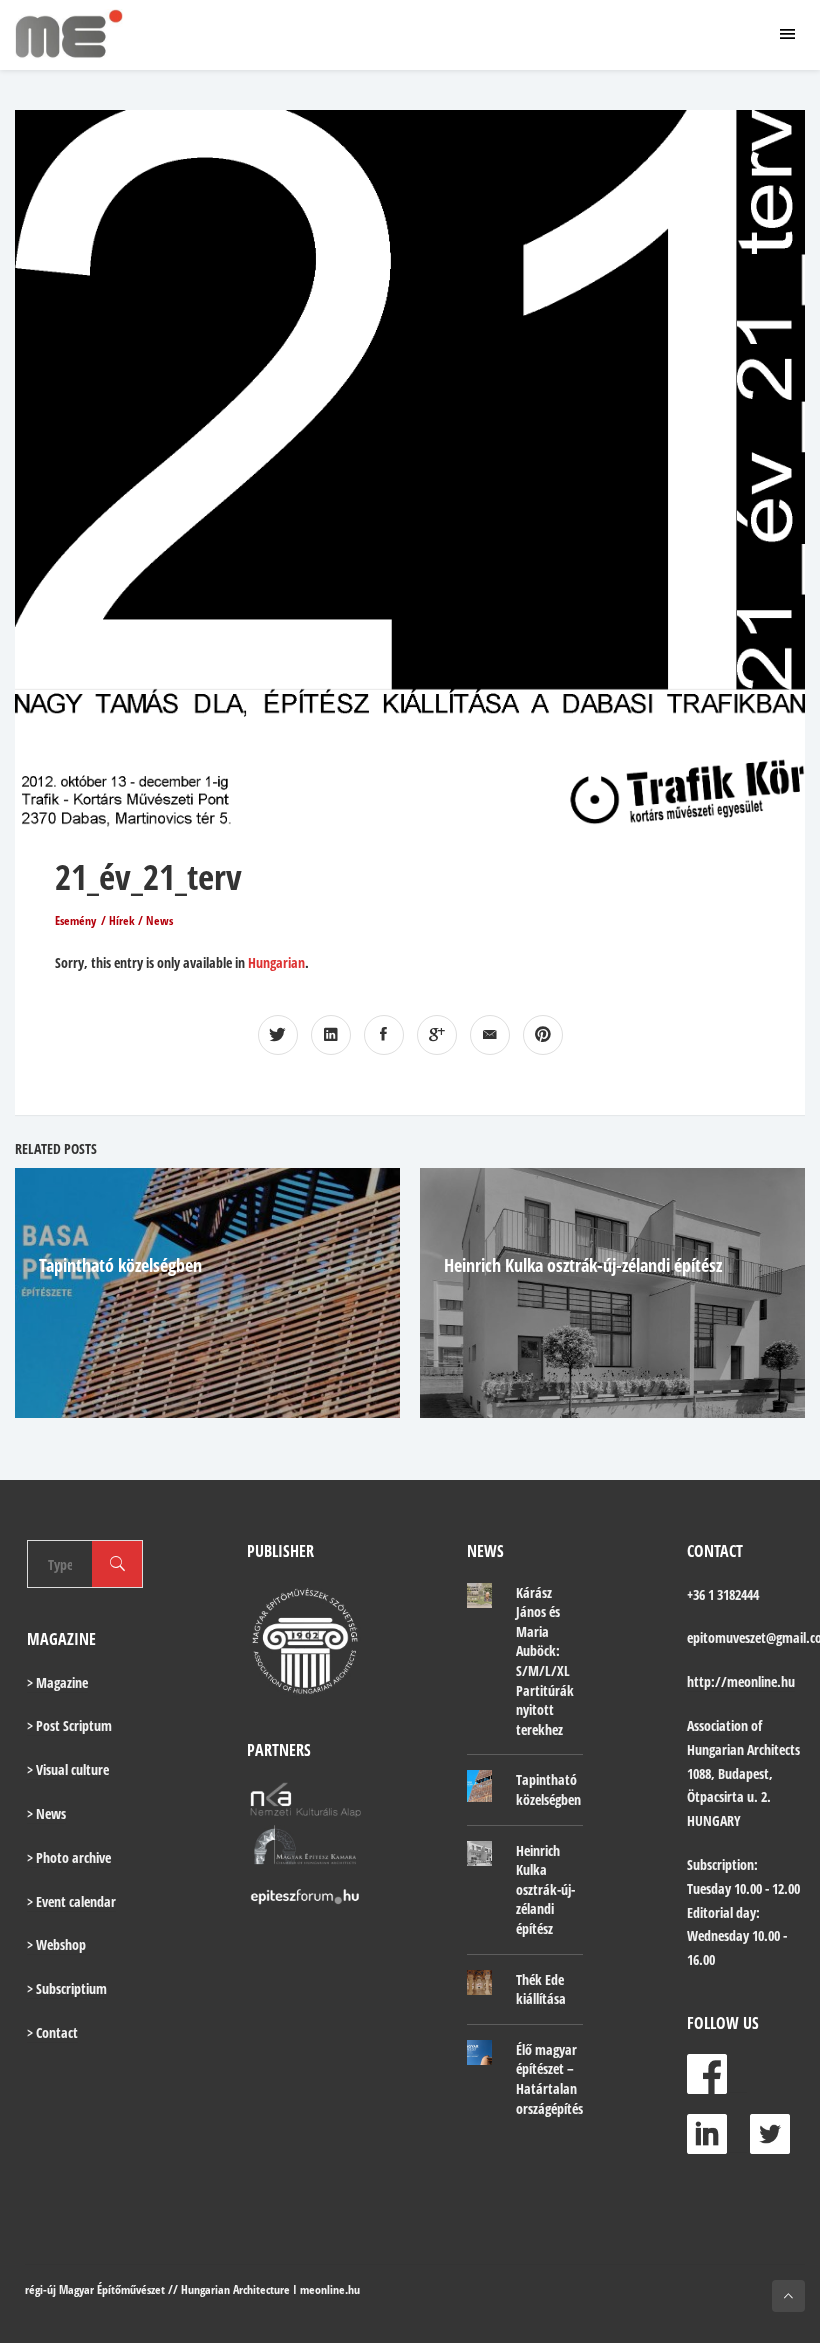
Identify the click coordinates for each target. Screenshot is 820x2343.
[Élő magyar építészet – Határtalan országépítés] (479, 2053)
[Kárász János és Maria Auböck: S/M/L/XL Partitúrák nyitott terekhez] (479, 1596)
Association (717, 1725)
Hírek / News (141, 920)
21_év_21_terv (148, 876)
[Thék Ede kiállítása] (479, 1983)
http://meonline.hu (741, 1681)
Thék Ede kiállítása (541, 1989)
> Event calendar (71, 1901)
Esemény (75, 920)
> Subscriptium (67, 1988)
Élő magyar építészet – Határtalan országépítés (549, 2079)
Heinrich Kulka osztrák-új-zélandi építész (583, 1265)
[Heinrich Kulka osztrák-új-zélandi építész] (479, 1854)
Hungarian (276, 962)
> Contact (52, 2032)
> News (46, 1813)
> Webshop (56, 1944)
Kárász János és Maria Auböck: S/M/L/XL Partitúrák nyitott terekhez (545, 1661)
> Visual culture (68, 1769)
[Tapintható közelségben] (479, 1785)
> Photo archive (69, 1857)
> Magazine (57, 1682)
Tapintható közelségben (120, 1265)
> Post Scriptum (69, 1725)
